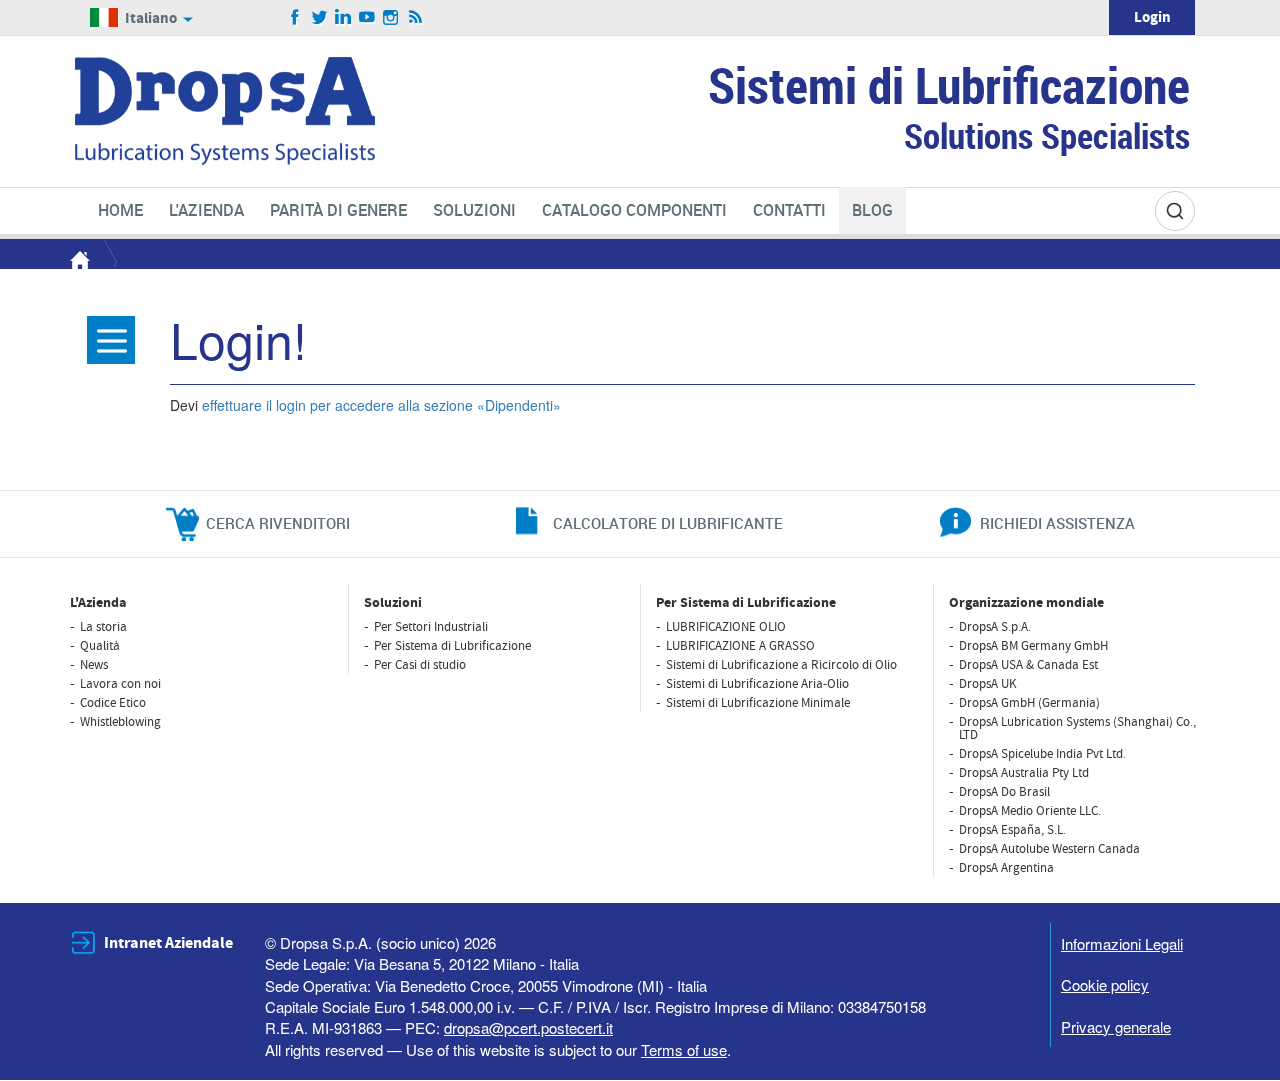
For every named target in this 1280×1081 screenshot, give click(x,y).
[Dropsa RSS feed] (415, 18)
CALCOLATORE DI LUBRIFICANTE (668, 523)
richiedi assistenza (1057, 523)
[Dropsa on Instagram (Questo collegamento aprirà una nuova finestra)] (391, 18)
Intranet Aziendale (168, 943)
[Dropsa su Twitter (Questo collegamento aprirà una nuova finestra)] (319, 18)
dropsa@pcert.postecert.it (528, 1027)
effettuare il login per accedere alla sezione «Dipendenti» (381, 405)
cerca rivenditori (278, 523)
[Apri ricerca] (1175, 211)
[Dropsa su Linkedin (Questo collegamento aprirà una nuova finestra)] (343, 18)
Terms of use (684, 1049)
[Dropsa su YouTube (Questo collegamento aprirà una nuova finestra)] (367, 18)
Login (1152, 17)
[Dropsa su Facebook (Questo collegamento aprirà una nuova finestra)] (295, 18)
